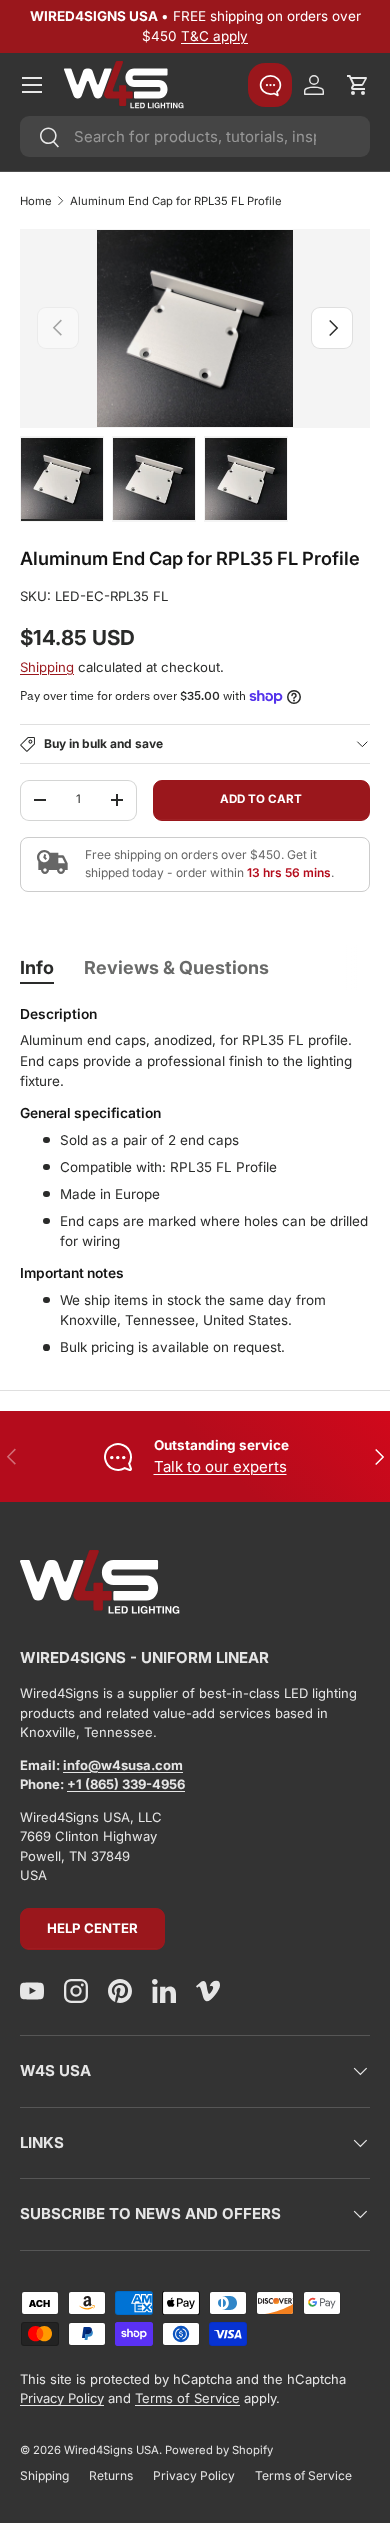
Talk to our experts (220, 1466)
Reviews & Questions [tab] (176, 967)
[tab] (37, 967)
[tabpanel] (195, 1182)
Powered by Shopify (219, 2450)
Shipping (47, 667)
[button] (358, 85)
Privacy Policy (62, 2398)
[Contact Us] (270, 85)
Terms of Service (187, 2398)
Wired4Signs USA (111, 2450)
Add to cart (261, 799)
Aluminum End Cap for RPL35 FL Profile (176, 201)
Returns (111, 2475)
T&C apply (214, 36)
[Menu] (32, 85)
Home (36, 201)
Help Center (92, 1928)
